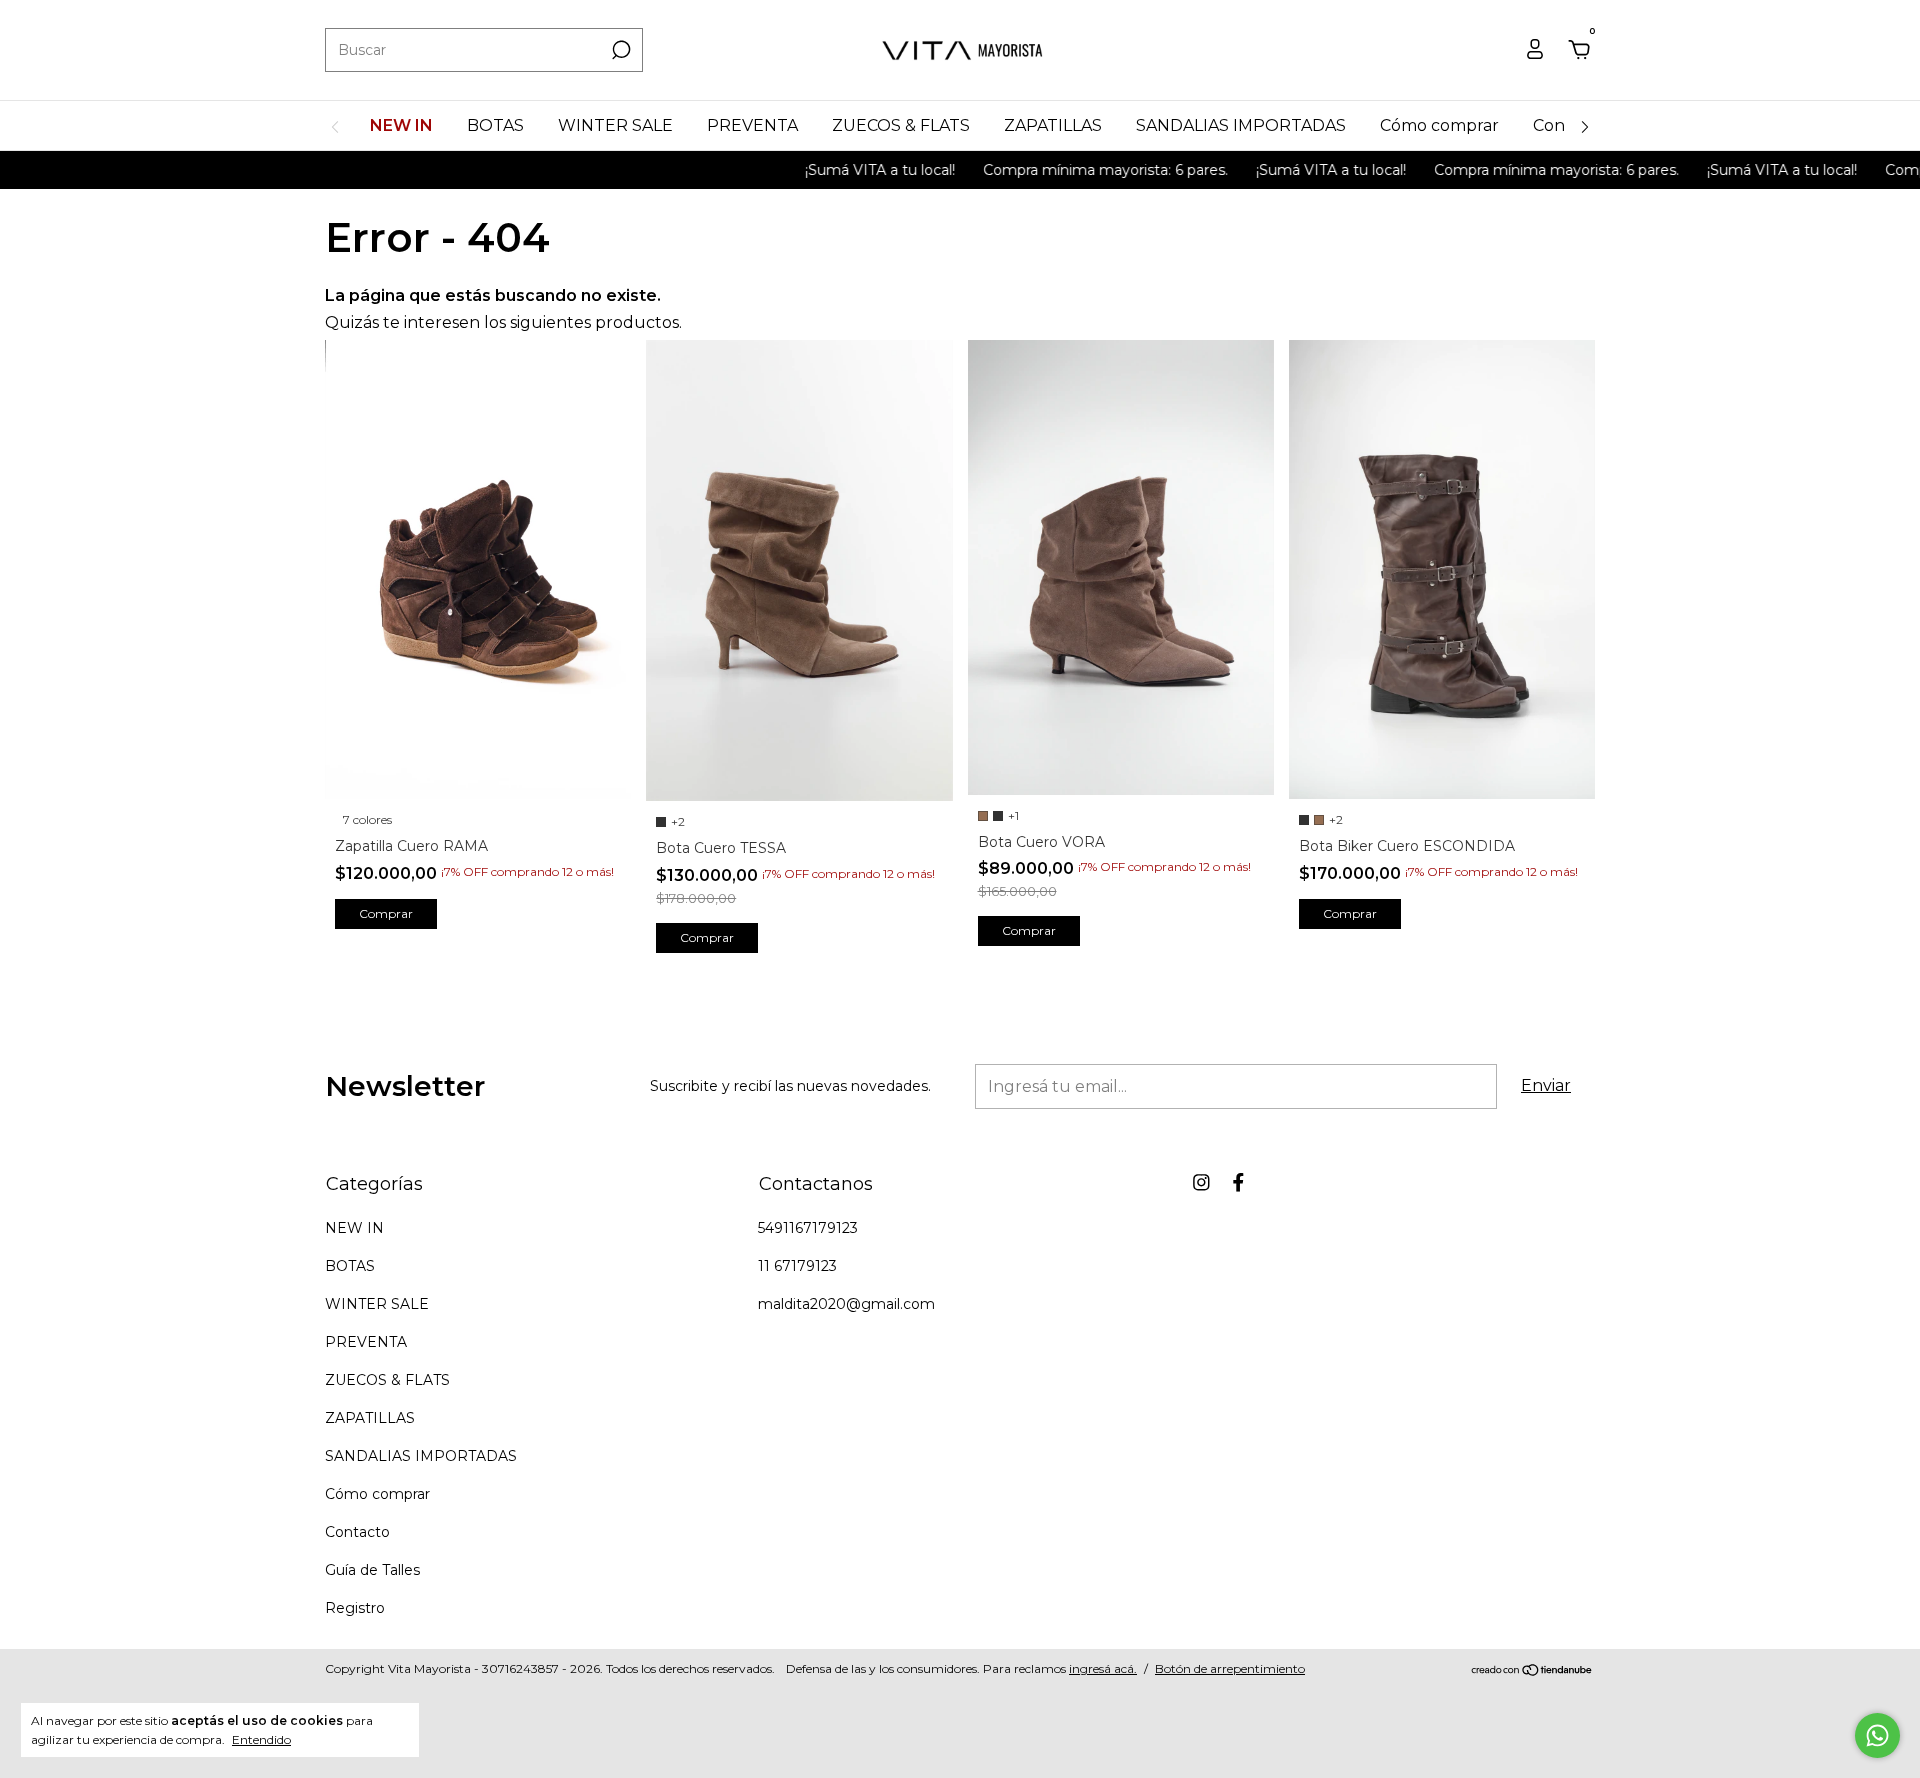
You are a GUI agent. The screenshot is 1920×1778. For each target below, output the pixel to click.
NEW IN (401, 125)
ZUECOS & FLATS (901, 125)
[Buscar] (619, 50)
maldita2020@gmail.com (846, 1304)
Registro (355, 1608)
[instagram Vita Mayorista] (1201, 1182)
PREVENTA (752, 125)
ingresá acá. (1103, 1668)
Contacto (357, 1532)
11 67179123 (797, 1266)
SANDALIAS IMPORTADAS (1241, 125)
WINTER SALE (615, 125)
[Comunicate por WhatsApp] (1877, 1735)
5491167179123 (808, 1228)
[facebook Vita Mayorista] (1238, 1182)
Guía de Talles (372, 1570)
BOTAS (495, 125)
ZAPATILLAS (1053, 125)
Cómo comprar (1439, 125)
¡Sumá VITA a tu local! (837, 170)
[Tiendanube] (1532, 1671)
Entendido (261, 1739)
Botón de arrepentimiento (1230, 1668)
